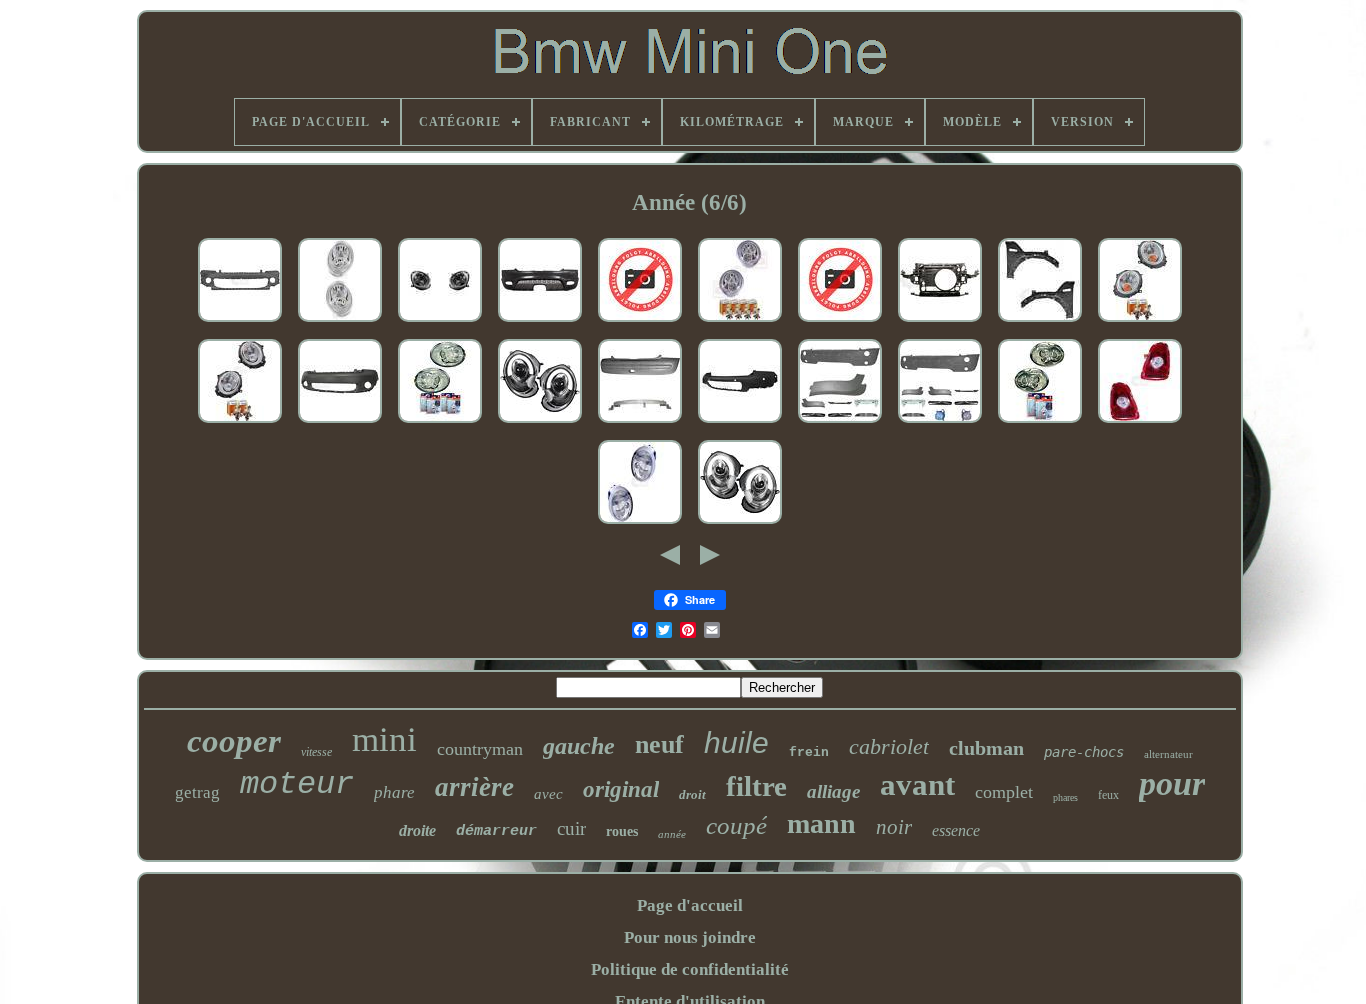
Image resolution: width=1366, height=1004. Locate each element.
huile (736, 742)
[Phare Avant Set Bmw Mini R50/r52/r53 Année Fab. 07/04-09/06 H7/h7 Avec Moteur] (340, 322)
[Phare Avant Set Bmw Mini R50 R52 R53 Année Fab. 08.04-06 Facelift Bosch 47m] (440, 423)
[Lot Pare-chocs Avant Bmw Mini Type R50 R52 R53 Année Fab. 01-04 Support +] (840, 423)
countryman (480, 749)
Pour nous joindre (690, 937)
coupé (736, 825)
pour (1172, 783)
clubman (986, 748)
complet (1004, 792)
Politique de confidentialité (690, 969)
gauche (579, 746)
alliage (833, 791)
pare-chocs (1084, 752)
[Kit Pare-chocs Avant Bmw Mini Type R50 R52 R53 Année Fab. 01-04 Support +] (940, 423)
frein (809, 752)
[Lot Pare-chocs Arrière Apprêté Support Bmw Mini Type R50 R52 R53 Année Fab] (640, 423)
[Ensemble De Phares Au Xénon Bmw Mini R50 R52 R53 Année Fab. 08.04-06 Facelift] (1040, 423)
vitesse (316, 752)
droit (692, 794)
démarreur (496, 831)
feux (1108, 795)
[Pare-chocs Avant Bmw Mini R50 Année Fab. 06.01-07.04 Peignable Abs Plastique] (640, 322)
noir (894, 827)
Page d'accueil (690, 905)
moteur (297, 784)
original (621, 789)
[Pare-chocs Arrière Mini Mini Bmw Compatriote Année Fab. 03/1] (740, 423)
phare (394, 792)
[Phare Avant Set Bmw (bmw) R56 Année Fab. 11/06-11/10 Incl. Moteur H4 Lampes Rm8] (1140, 322)
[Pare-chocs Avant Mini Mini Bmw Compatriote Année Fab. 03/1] (340, 423)
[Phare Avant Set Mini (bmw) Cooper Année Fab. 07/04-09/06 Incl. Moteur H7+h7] (740, 322)
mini (384, 739)
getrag (197, 792)
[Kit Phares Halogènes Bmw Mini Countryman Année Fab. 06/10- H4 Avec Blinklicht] (440, 322)
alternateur (1168, 754)
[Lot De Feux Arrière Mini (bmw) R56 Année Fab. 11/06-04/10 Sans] (1140, 423)
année (672, 834)
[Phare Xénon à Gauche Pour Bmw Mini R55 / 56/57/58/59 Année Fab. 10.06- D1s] (840, 322)
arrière (474, 787)
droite (417, 830)
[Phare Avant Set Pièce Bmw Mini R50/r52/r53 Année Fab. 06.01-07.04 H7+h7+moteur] (640, 524)
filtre (756, 786)
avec (548, 794)
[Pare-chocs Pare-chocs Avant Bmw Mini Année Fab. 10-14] (240, 322)
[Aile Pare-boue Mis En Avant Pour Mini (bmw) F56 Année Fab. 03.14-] (1040, 322)
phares (1065, 797)
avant (917, 784)
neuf (659, 744)
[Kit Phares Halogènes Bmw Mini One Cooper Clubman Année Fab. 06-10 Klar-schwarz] (540, 423)
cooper (234, 741)
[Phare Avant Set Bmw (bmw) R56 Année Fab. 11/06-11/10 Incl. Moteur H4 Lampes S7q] (240, 423)
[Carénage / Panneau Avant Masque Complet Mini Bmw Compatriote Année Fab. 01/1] (940, 322)
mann (821, 823)
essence (956, 830)
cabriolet (889, 746)
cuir (571, 828)
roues (622, 831)
